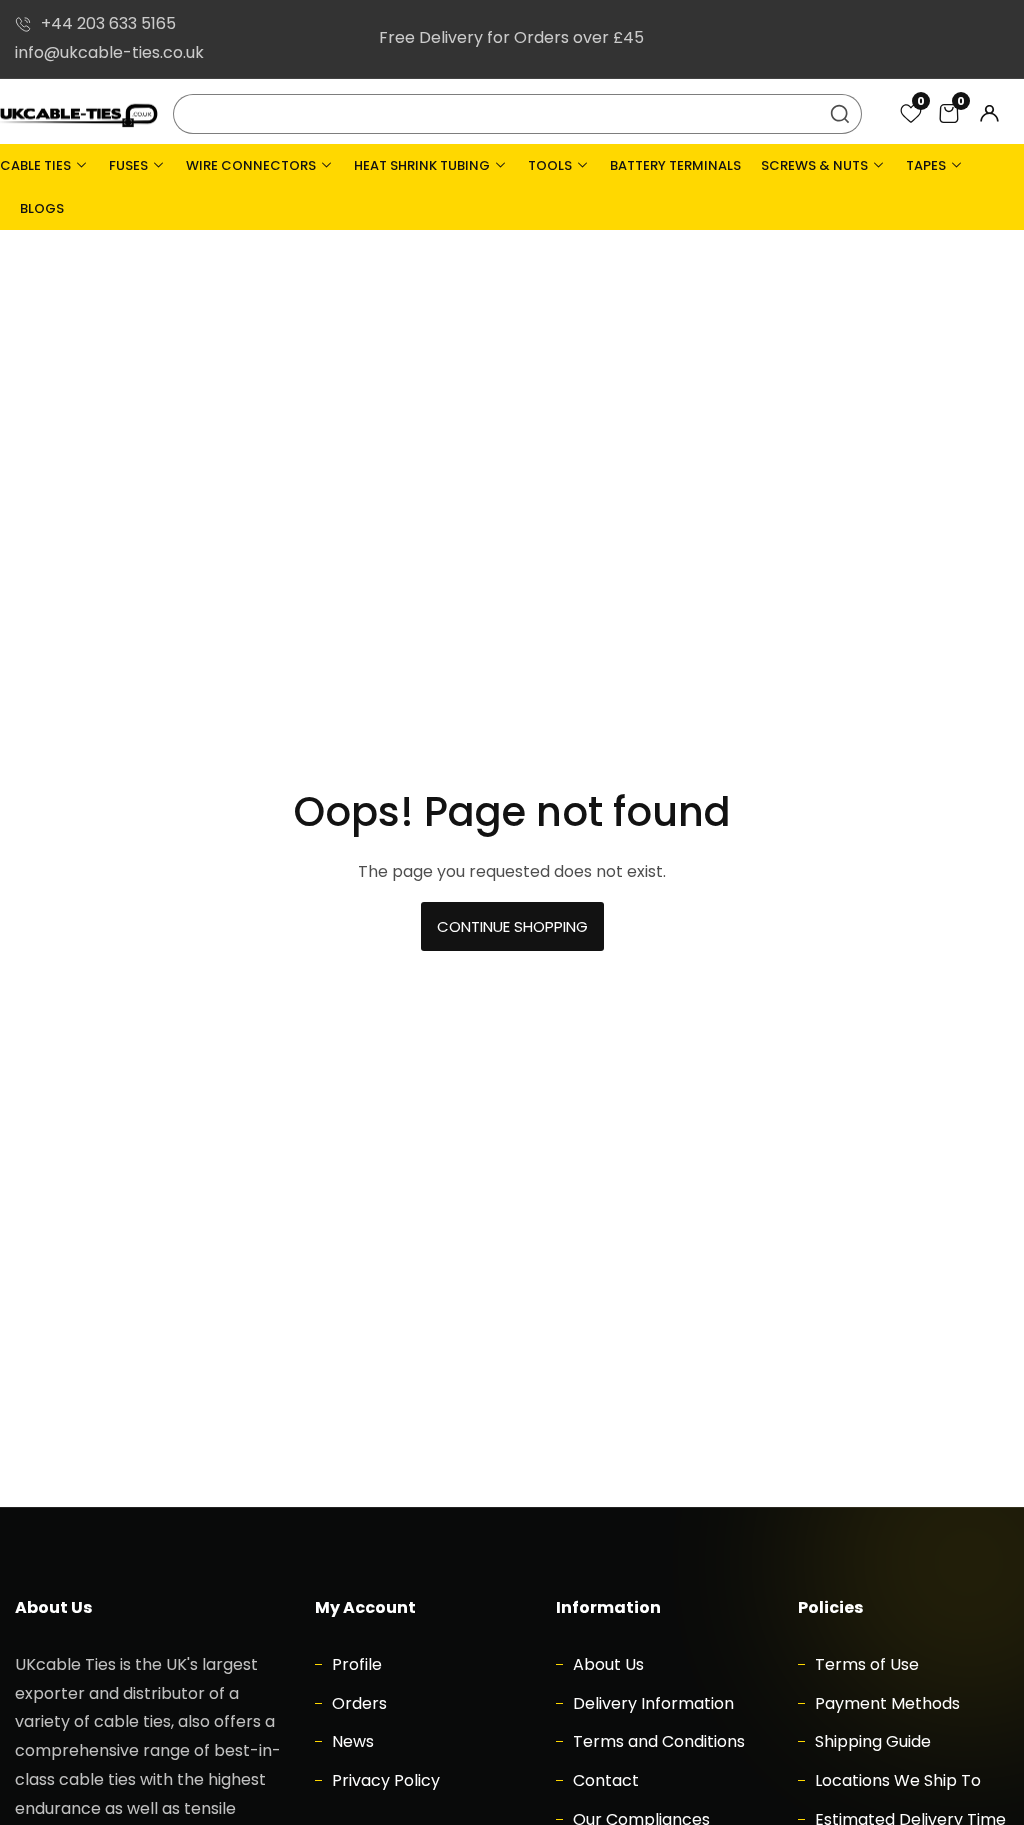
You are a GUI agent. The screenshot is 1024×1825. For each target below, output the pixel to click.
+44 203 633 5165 (108, 23)
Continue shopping (512, 926)
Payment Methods (885, 1703)
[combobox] (518, 114)
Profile (355, 1664)
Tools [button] (551, 165)
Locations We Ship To (896, 1780)
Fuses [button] (130, 165)
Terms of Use (865, 1664)
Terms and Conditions (657, 1741)
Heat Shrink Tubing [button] (423, 165)
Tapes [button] (927, 165)
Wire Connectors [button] (252, 165)
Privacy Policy (384, 1780)
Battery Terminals (675, 165)
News (351, 1741)
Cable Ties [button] (37, 165)
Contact (604, 1780)
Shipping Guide (871, 1741)
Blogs (42, 208)
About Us (606, 1664)
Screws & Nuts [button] (816, 165)
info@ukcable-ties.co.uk (109, 52)
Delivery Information (651, 1703)
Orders (357, 1703)
